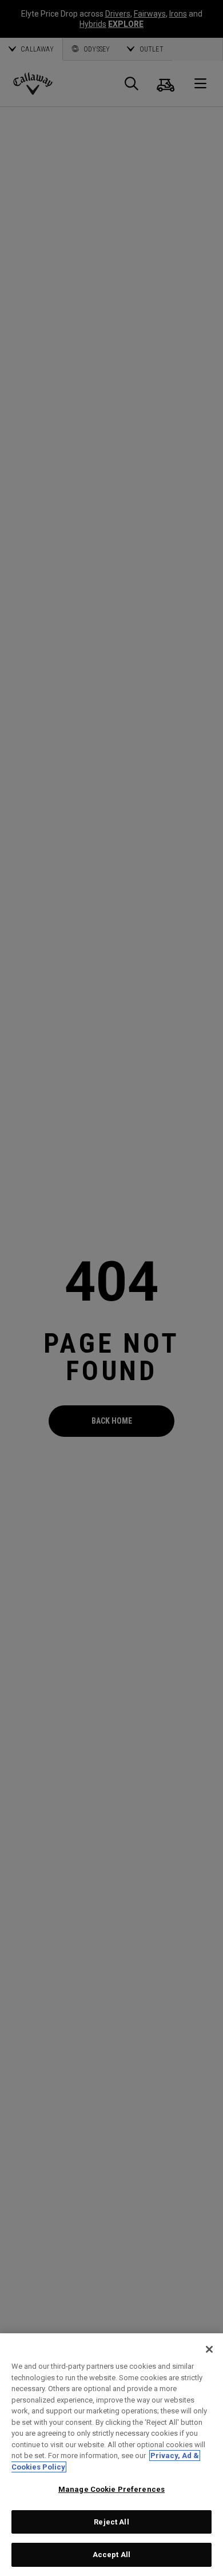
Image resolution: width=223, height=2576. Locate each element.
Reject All (111, 2522)
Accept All (111, 2555)
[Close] (209, 2349)
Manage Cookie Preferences (111, 2489)
